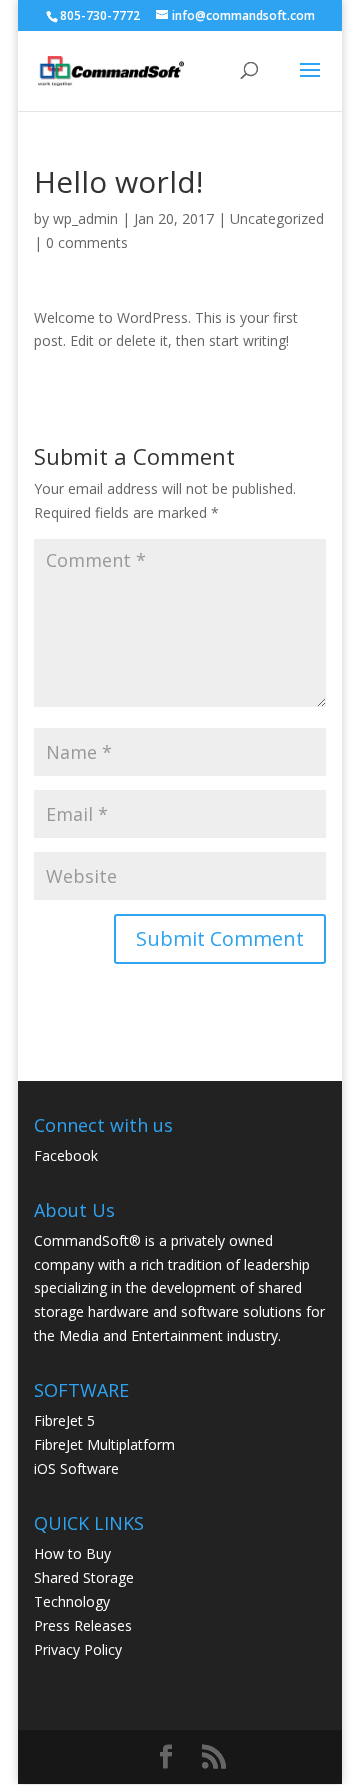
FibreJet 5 (64, 1420)
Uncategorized (277, 218)
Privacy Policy (78, 1649)
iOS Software (76, 1468)
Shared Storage (84, 1577)
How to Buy (72, 1553)
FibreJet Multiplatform (104, 1444)
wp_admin (85, 218)
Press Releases (83, 1625)
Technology (72, 1601)
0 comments (87, 242)
